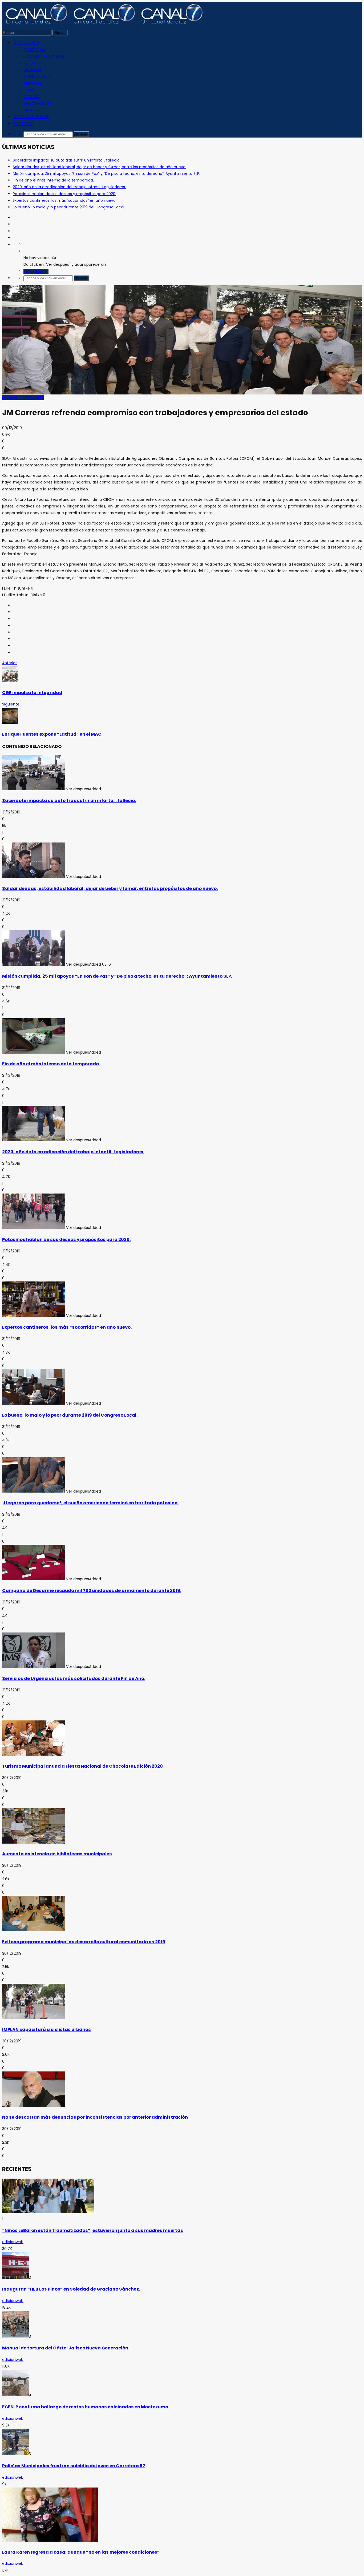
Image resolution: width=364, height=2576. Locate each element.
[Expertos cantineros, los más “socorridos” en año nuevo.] (34, 1316)
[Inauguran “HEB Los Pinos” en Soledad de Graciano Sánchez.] (15, 2277)
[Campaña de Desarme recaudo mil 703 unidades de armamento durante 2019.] (34, 1579)
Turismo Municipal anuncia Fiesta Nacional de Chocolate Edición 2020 (82, 1766)
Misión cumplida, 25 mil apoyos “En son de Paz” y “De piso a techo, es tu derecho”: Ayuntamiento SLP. (106, 174)
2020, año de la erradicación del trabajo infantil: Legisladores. (69, 187)
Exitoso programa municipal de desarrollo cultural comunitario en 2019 (84, 1942)
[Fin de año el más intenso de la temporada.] (34, 1052)
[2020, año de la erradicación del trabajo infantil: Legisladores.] (34, 1140)
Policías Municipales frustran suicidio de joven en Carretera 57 (74, 2466)
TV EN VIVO (23, 124)
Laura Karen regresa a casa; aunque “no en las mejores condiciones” (81, 2552)
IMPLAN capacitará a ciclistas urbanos (46, 2029)
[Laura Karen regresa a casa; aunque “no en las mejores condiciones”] (50, 2540)
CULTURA (32, 97)
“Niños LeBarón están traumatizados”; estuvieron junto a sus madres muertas (93, 2230)
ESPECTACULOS (37, 103)
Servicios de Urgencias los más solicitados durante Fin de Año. (74, 1678)
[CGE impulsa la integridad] (10, 681)
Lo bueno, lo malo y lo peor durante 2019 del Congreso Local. (69, 207)
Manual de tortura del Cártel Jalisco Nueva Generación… (67, 2348)
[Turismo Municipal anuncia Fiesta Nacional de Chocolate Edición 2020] (34, 1755)
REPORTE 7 (33, 63)
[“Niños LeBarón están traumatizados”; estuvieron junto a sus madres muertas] (48, 2212)
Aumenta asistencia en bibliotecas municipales (57, 1854)
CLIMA (29, 90)
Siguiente (11, 704)
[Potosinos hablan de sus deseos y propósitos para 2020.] (34, 1228)
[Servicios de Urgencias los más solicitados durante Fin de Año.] (34, 1667)
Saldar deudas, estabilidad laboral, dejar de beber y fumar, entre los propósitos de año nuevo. (100, 167)
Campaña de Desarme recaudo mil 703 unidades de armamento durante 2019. (92, 1591)
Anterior (9, 663)
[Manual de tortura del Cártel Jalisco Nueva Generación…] (15, 2336)
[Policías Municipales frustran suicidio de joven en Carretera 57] (15, 2454)
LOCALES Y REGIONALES (44, 57)
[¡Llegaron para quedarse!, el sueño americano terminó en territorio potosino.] (34, 1491)
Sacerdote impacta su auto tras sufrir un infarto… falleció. (67, 160)
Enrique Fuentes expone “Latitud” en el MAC (52, 734)
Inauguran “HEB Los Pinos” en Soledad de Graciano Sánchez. (71, 2289)
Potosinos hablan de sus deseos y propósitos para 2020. (64, 194)
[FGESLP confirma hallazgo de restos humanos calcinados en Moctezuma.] (15, 2395)
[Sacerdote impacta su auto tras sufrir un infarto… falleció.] (34, 789)
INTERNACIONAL (37, 76)
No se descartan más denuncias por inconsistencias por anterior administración (95, 2117)
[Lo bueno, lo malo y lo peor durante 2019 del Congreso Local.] (34, 1403)
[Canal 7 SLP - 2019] (103, 26)
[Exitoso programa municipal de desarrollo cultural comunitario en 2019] (34, 1930)
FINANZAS (32, 110)
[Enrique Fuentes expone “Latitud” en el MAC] (10, 723)
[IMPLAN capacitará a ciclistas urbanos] (34, 2018)
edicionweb (13, 2242)
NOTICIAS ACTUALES (31, 117)
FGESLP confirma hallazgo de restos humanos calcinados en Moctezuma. (86, 2407)
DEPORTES (33, 83)
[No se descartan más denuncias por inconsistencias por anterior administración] (34, 2106)
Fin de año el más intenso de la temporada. (53, 180)
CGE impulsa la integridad (32, 693)
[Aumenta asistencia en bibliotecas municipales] (34, 1842)
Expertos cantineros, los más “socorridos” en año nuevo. (65, 200)
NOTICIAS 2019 (26, 43)
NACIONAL (33, 70)
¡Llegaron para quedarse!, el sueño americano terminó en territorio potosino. (90, 1503)
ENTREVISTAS (35, 50)
